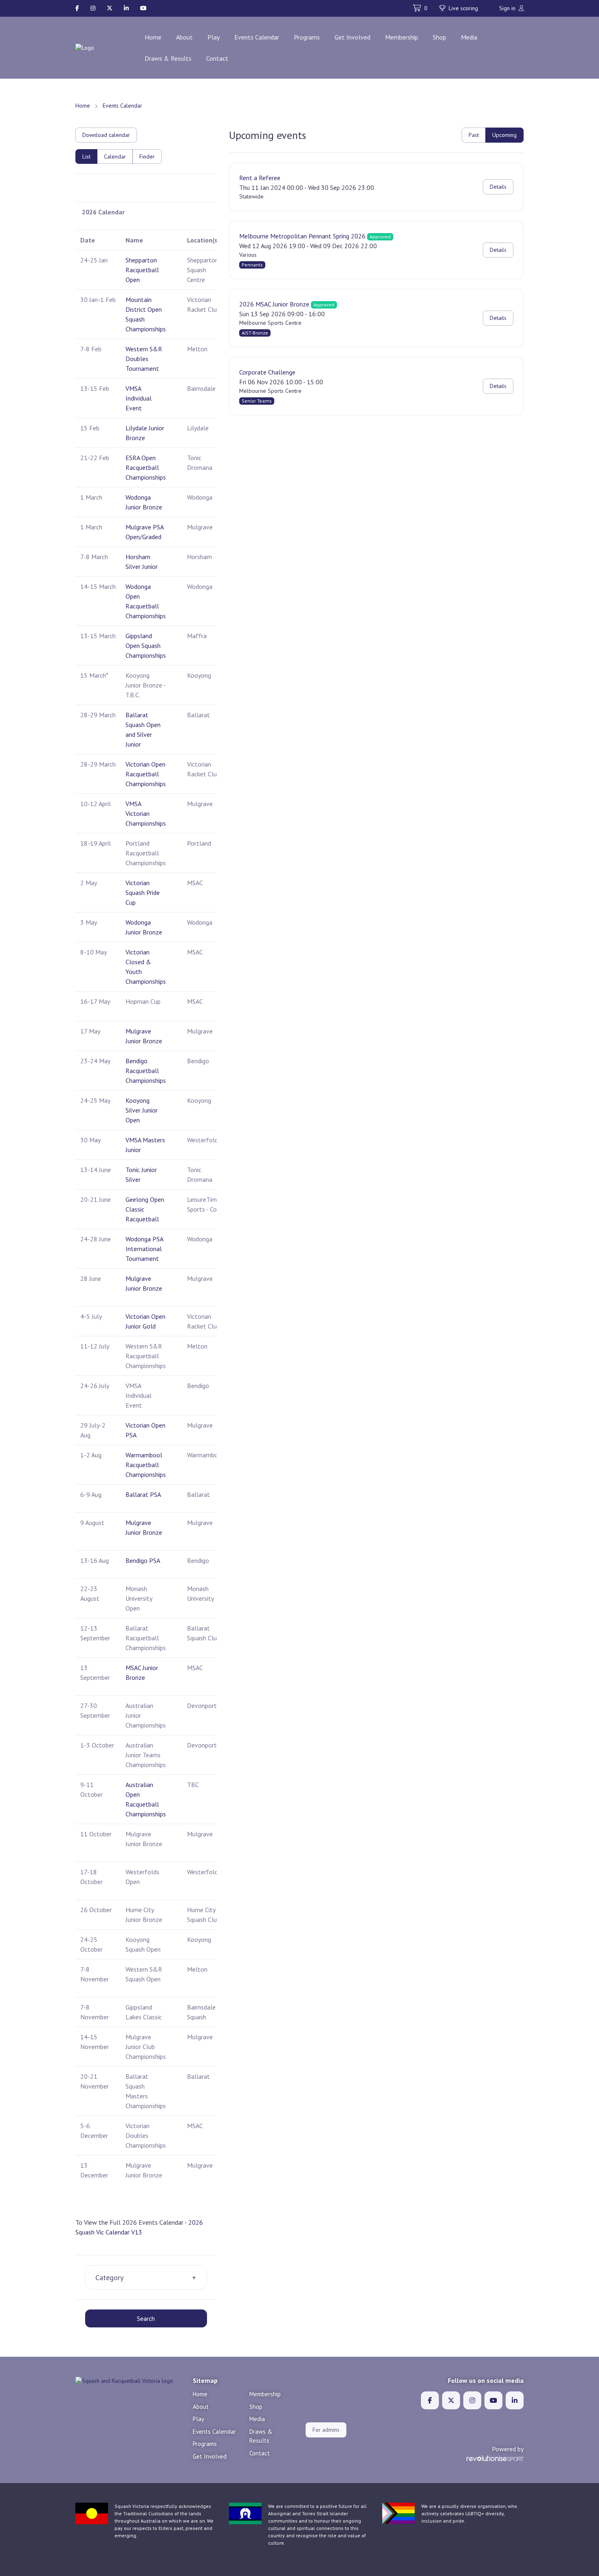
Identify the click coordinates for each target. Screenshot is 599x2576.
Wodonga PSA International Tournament (144, 1249)
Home (153, 37)
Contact (217, 58)
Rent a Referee (260, 178)
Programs (307, 37)
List (86, 156)
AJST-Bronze (255, 333)
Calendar (115, 156)
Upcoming (504, 135)
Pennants (252, 265)
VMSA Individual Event (139, 398)
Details (498, 187)
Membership (402, 37)
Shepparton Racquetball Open (142, 270)
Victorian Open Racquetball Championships (146, 774)
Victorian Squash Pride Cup (143, 892)
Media (469, 37)
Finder (147, 156)
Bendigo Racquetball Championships (146, 1071)
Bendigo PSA (143, 1560)
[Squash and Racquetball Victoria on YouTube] (143, 8)
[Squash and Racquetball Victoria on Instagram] (93, 8)
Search (146, 2318)
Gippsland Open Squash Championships (146, 646)
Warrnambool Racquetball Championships (146, 1465)
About (184, 37)
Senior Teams (257, 401)
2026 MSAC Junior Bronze (274, 304)
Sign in (508, 8)
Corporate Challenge (267, 372)
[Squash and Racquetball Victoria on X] (110, 8)
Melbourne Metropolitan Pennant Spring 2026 (302, 236)
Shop (439, 37)
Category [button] (109, 2277)
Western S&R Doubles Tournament (144, 359)
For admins (326, 2430)
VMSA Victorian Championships (146, 813)
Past (474, 135)
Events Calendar (257, 37)
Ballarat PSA (143, 1494)
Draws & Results (168, 58)
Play (214, 37)
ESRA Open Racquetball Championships (146, 467)
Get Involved (352, 37)
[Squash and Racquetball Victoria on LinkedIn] (126, 8)
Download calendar (106, 135)
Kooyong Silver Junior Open (142, 1110)
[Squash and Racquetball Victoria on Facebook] (77, 8)
